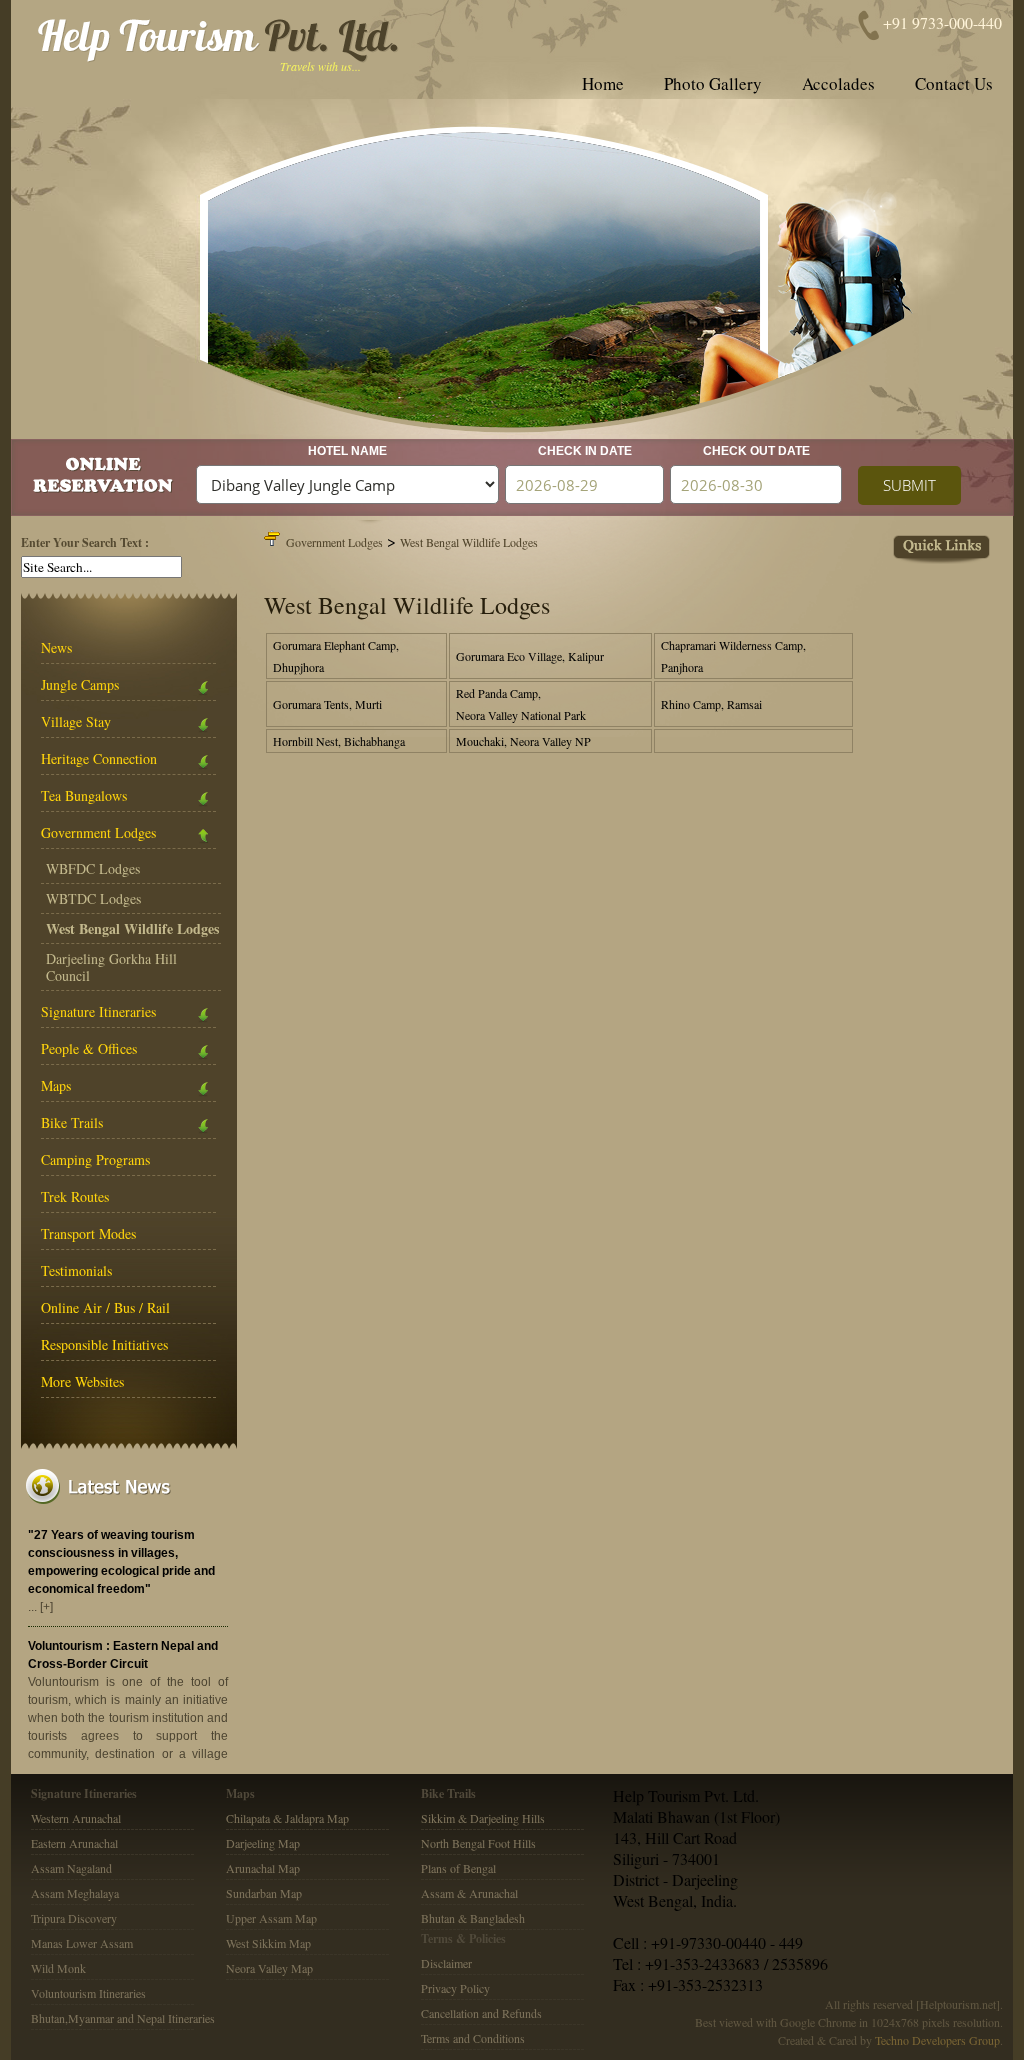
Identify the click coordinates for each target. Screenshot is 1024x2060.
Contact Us (954, 83)
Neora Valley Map (269, 1968)
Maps (56, 1085)
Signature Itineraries (98, 1011)
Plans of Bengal (458, 1868)
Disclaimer (446, 1963)
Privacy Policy (455, 1988)
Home (603, 83)
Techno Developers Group (937, 2040)
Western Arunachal (76, 1818)
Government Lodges (98, 832)
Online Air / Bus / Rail (105, 1307)
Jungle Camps (80, 684)
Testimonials (76, 1270)
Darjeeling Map (263, 1843)
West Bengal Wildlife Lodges (469, 542)
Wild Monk (58, 1968)
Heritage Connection (99, 758)
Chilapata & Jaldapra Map (287, 1818)
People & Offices (89, 1048)
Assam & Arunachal (469, 1893)
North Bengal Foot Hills (478, 1843)
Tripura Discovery (74, 1918)
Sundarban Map (264, 1893)
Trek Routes (75, 1196)
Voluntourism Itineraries (88, 1993)
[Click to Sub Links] (630, 546)
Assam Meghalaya (75, 1893)
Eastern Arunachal (74, 1843)
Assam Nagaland (71, 1868)
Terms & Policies (463, 1938)
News (56, 647)
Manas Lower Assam (82, 1943)
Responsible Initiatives (104, 1344)
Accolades (838, 83)
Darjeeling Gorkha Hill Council (111, 967)
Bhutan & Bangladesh (473, 1918)
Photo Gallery (713, 83)
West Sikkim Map (268, 1943)
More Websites (82, 1381)
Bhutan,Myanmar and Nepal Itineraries (123, 2018)
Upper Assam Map (271, 1918)
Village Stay (76, 721)
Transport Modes (88, 1233)
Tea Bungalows (84, 795)
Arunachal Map (263, 1868)
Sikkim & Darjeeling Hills (483, 1818)
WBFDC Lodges (93, 868)
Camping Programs (95, 1159)
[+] (46, 1607)
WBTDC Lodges (93, 898)
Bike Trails (72, 1122)
